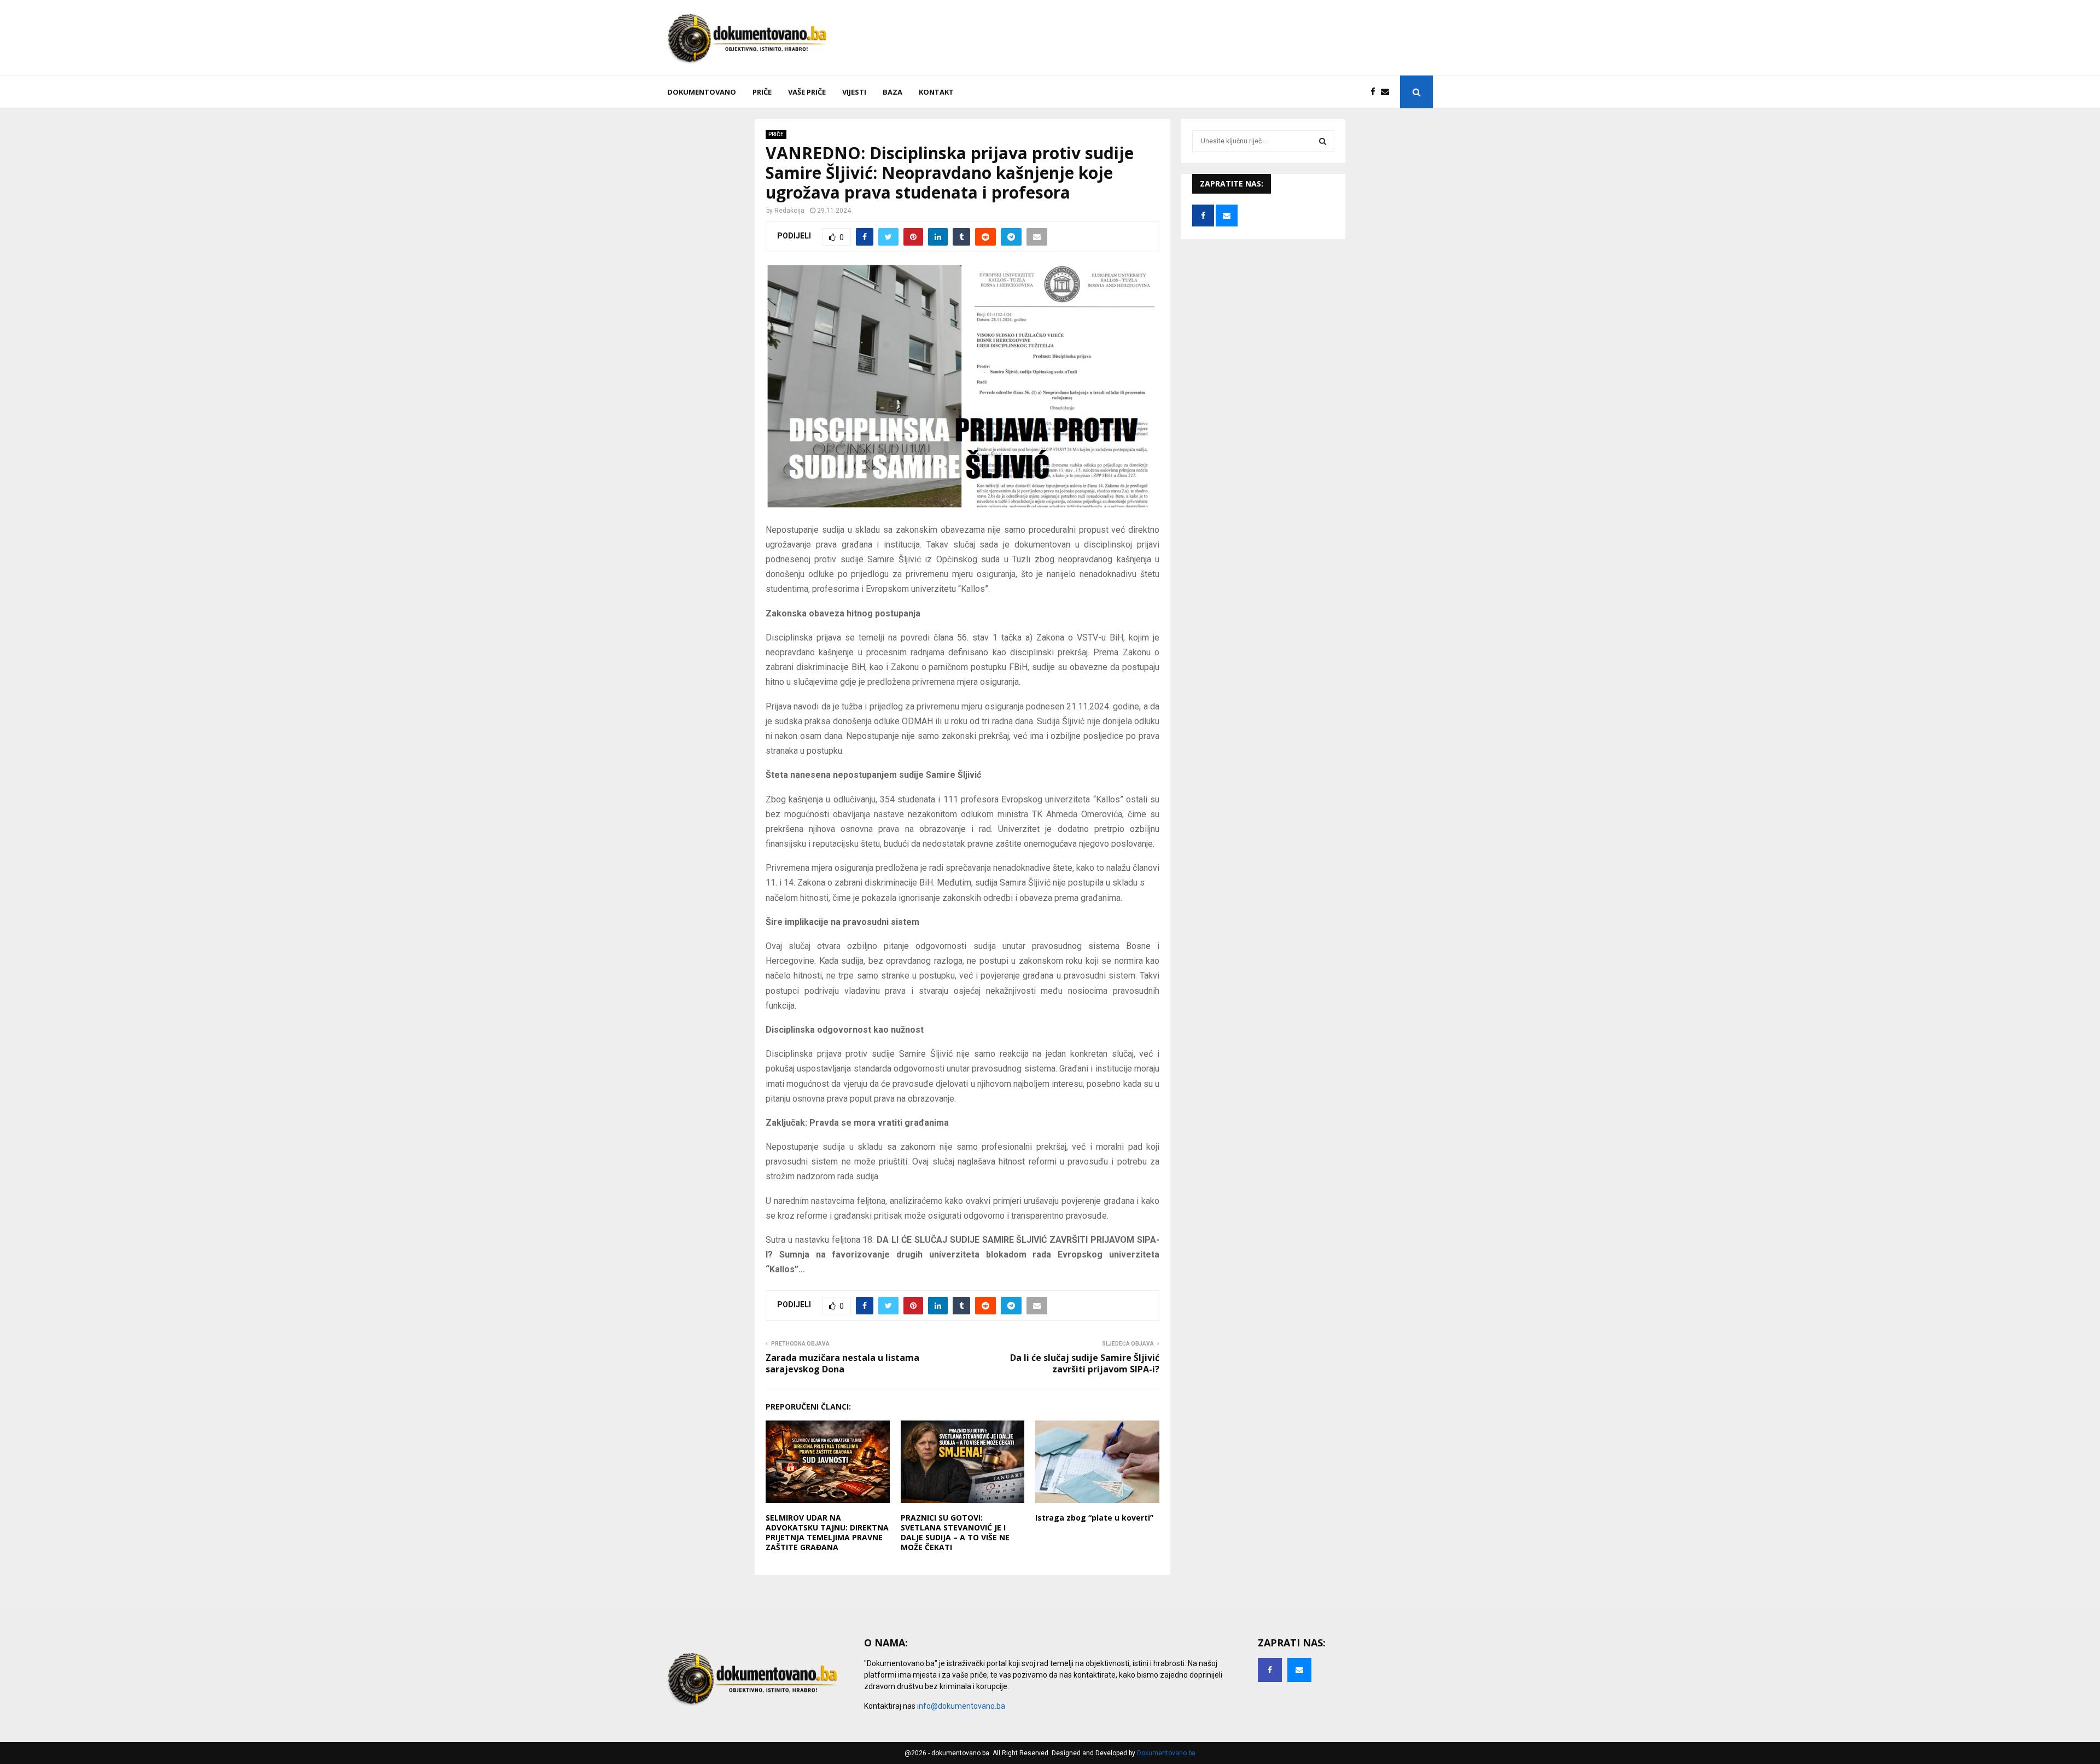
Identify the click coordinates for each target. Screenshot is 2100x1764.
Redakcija (789, 211)
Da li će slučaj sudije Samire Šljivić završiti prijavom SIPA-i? (1085, 1363)
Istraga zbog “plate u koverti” (1094, 1518)
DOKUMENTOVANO (702, 92)
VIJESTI (854, 92)
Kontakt (936, 92)
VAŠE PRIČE (807, 92)
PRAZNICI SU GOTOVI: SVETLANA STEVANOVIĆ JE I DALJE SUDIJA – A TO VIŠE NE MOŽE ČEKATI (955, 1533)
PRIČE (762, 92)
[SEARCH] (1323, 141)
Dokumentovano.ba (1166, 1753)
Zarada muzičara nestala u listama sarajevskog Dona (842, 1363)
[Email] (1388, 92)
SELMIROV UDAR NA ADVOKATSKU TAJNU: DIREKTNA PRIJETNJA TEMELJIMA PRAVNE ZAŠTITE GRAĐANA (827, 1533)
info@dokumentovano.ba (961, 1706)
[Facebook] (1376, 92)
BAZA (892, 92)
